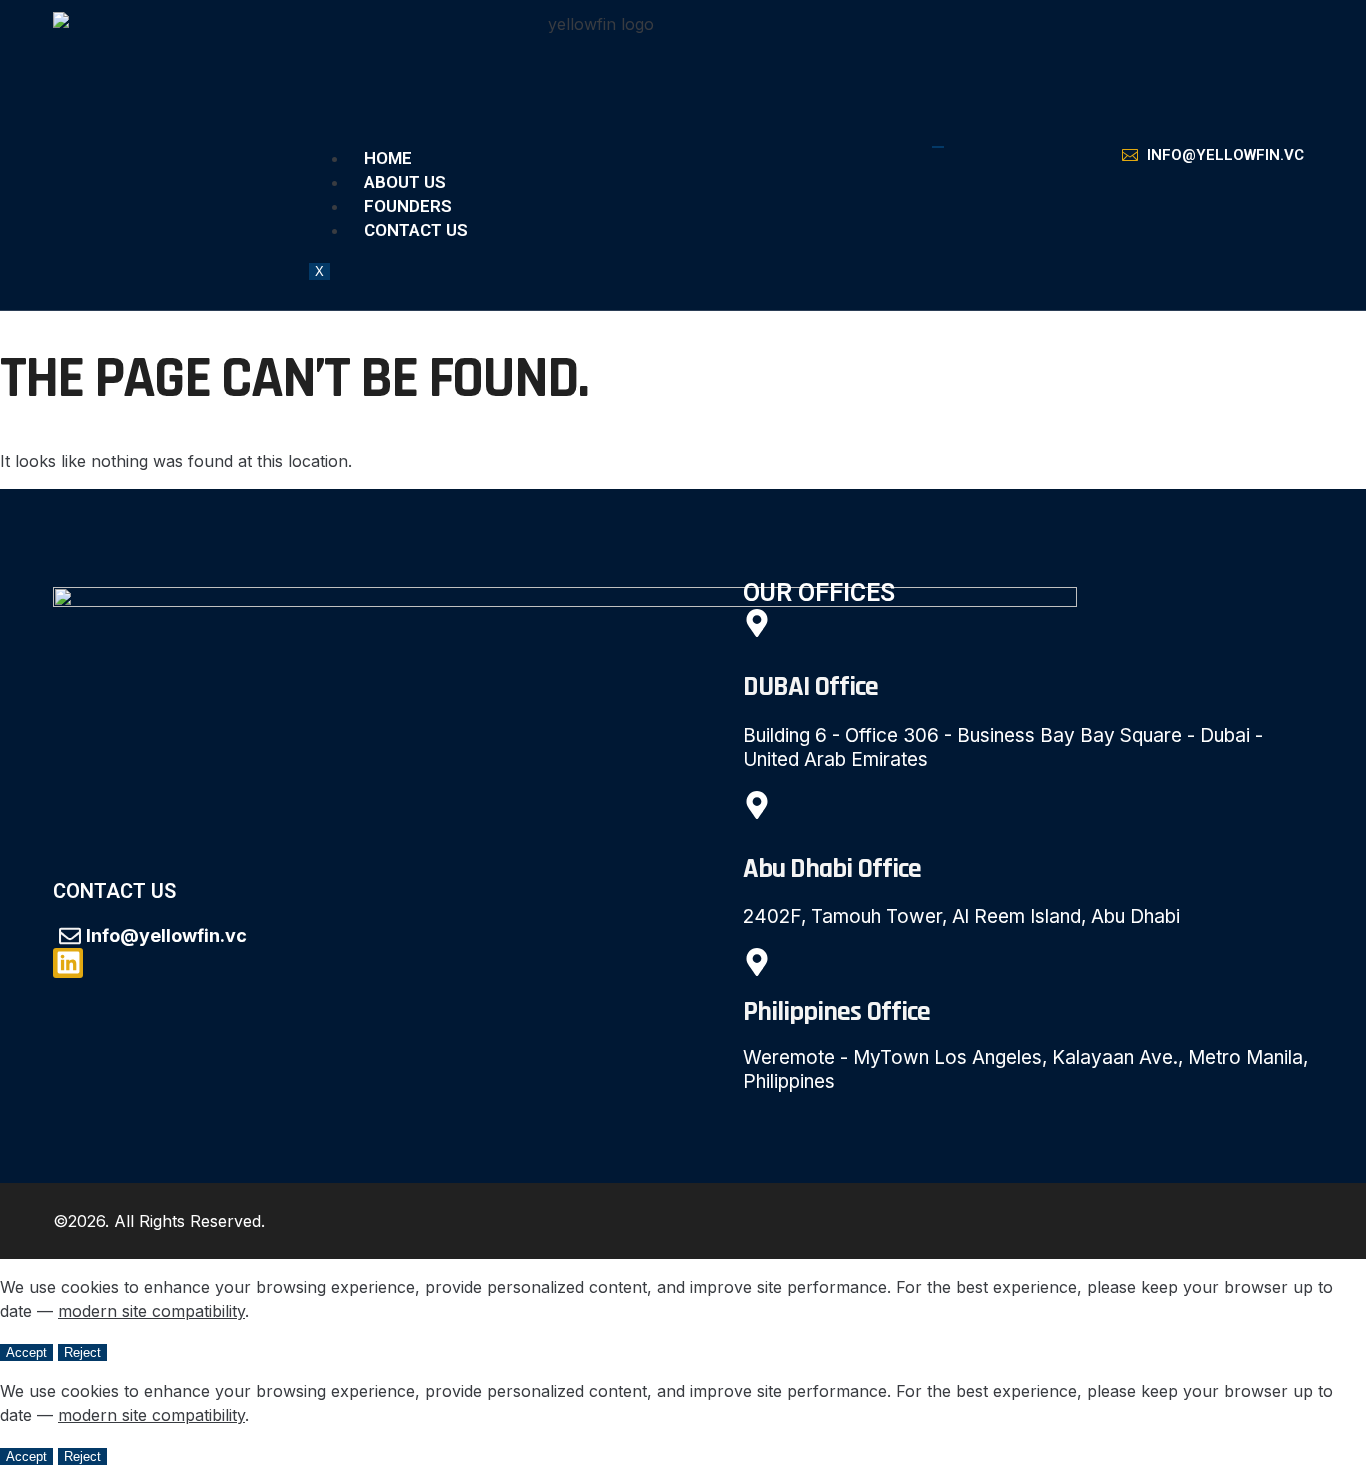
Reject (82, 1352)
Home (388, 158)
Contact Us (416, 230)
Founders (408, 206)
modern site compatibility (151, 1311)
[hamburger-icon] (938, 147)
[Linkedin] (68, 963)
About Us (405, 182)
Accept (26, 1352)
